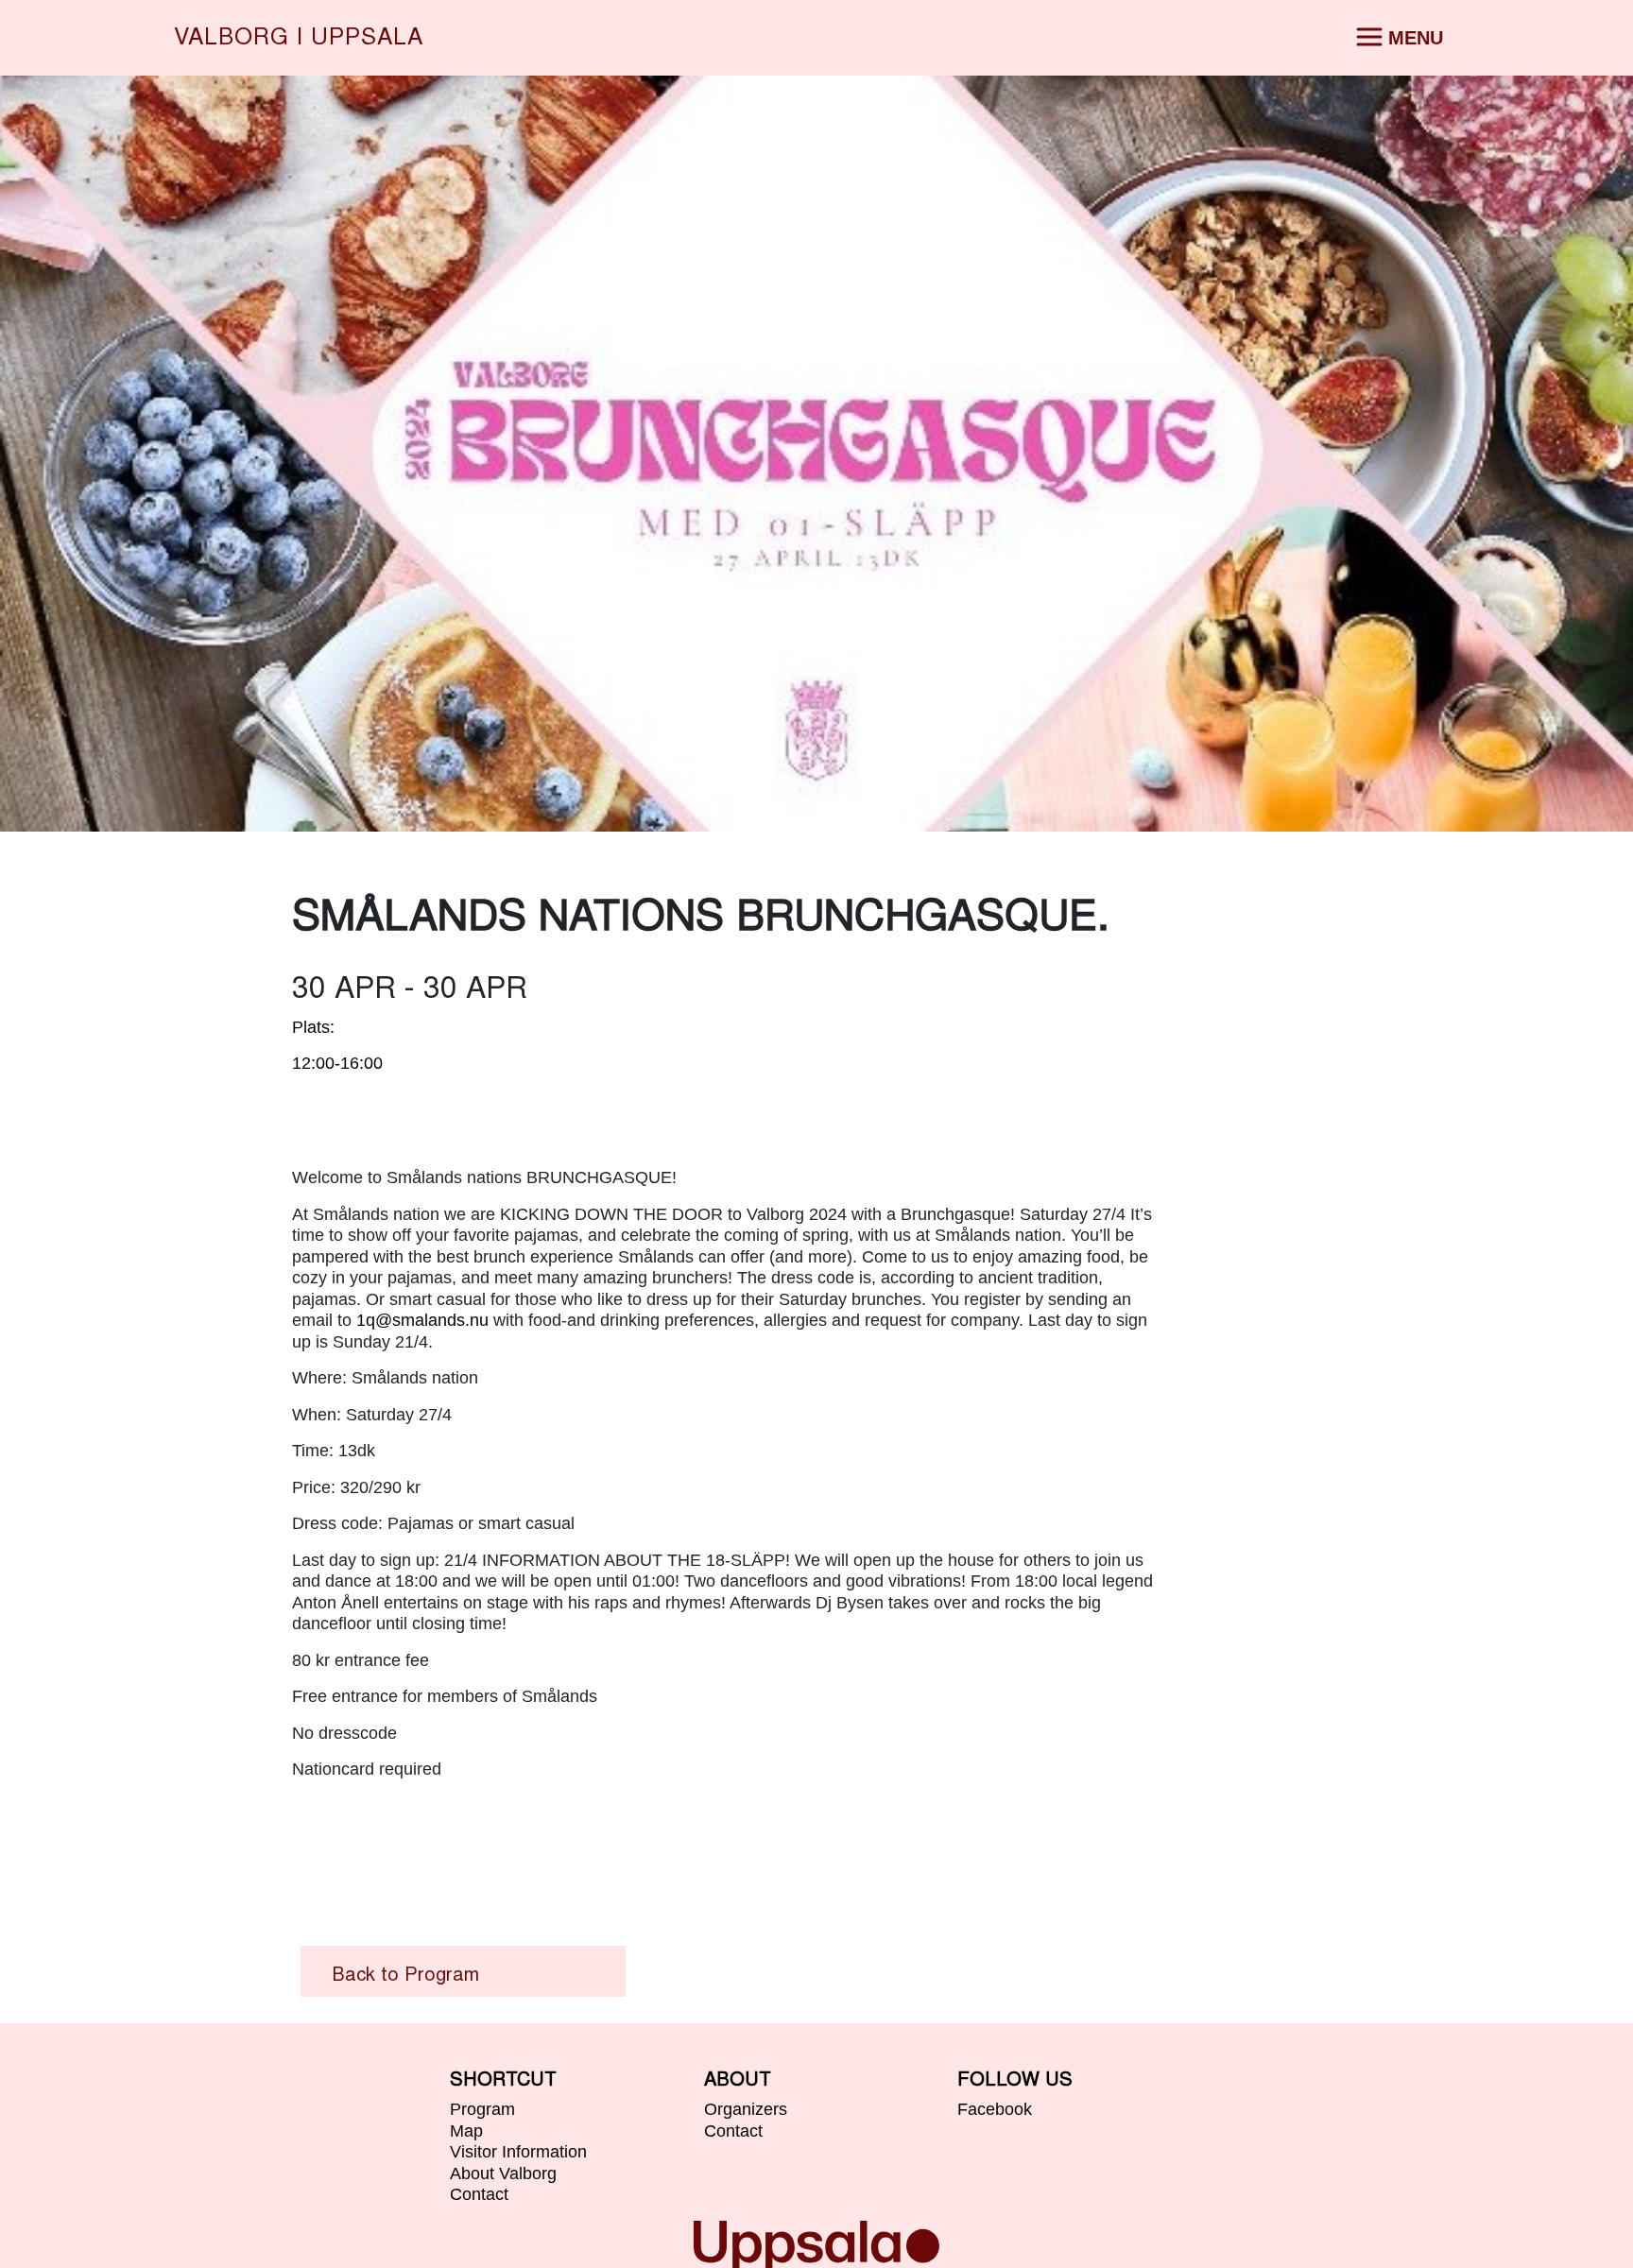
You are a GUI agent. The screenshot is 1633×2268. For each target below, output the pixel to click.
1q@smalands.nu (422, 1320)
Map (466, 2131)
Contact (479, 2194)
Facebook (995, 2109)
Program (482, 2109)
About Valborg (503, 2173)
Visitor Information (518, 2152)
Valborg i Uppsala (299, 38)
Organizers (746, 2109)
